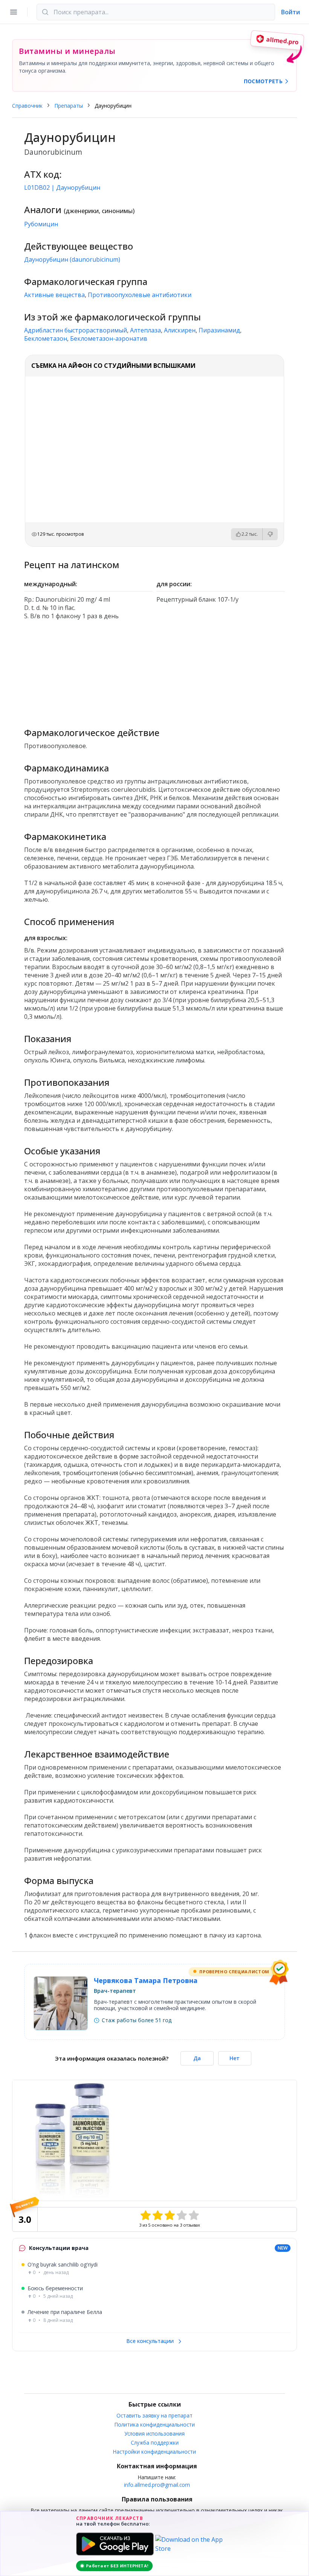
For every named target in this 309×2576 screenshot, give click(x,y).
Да (197, 2058)
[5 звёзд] (194, 2215)
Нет (235, 2058)
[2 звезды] (158, 2215)
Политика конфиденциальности (155, 2424)
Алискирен (180, 330)
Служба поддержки (155, 2443)
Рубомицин (41, 224)
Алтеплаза (145, 330)
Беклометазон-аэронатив (109, 338)
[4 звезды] (182, 2215)
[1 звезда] (145, 2215)
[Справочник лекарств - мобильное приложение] (154, 670)
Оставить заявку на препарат (154, 2415)
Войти (291, 12)
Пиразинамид (219, 330)
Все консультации (151, 2341)
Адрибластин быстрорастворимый (76, 330)
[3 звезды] (170, 2215)
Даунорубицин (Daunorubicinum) (72, 259)
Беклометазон (46, 338)
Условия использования (154, 2433)
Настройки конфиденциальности (154, 2452)
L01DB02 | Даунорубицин (62, 187)
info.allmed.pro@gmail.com (157, 2485)
